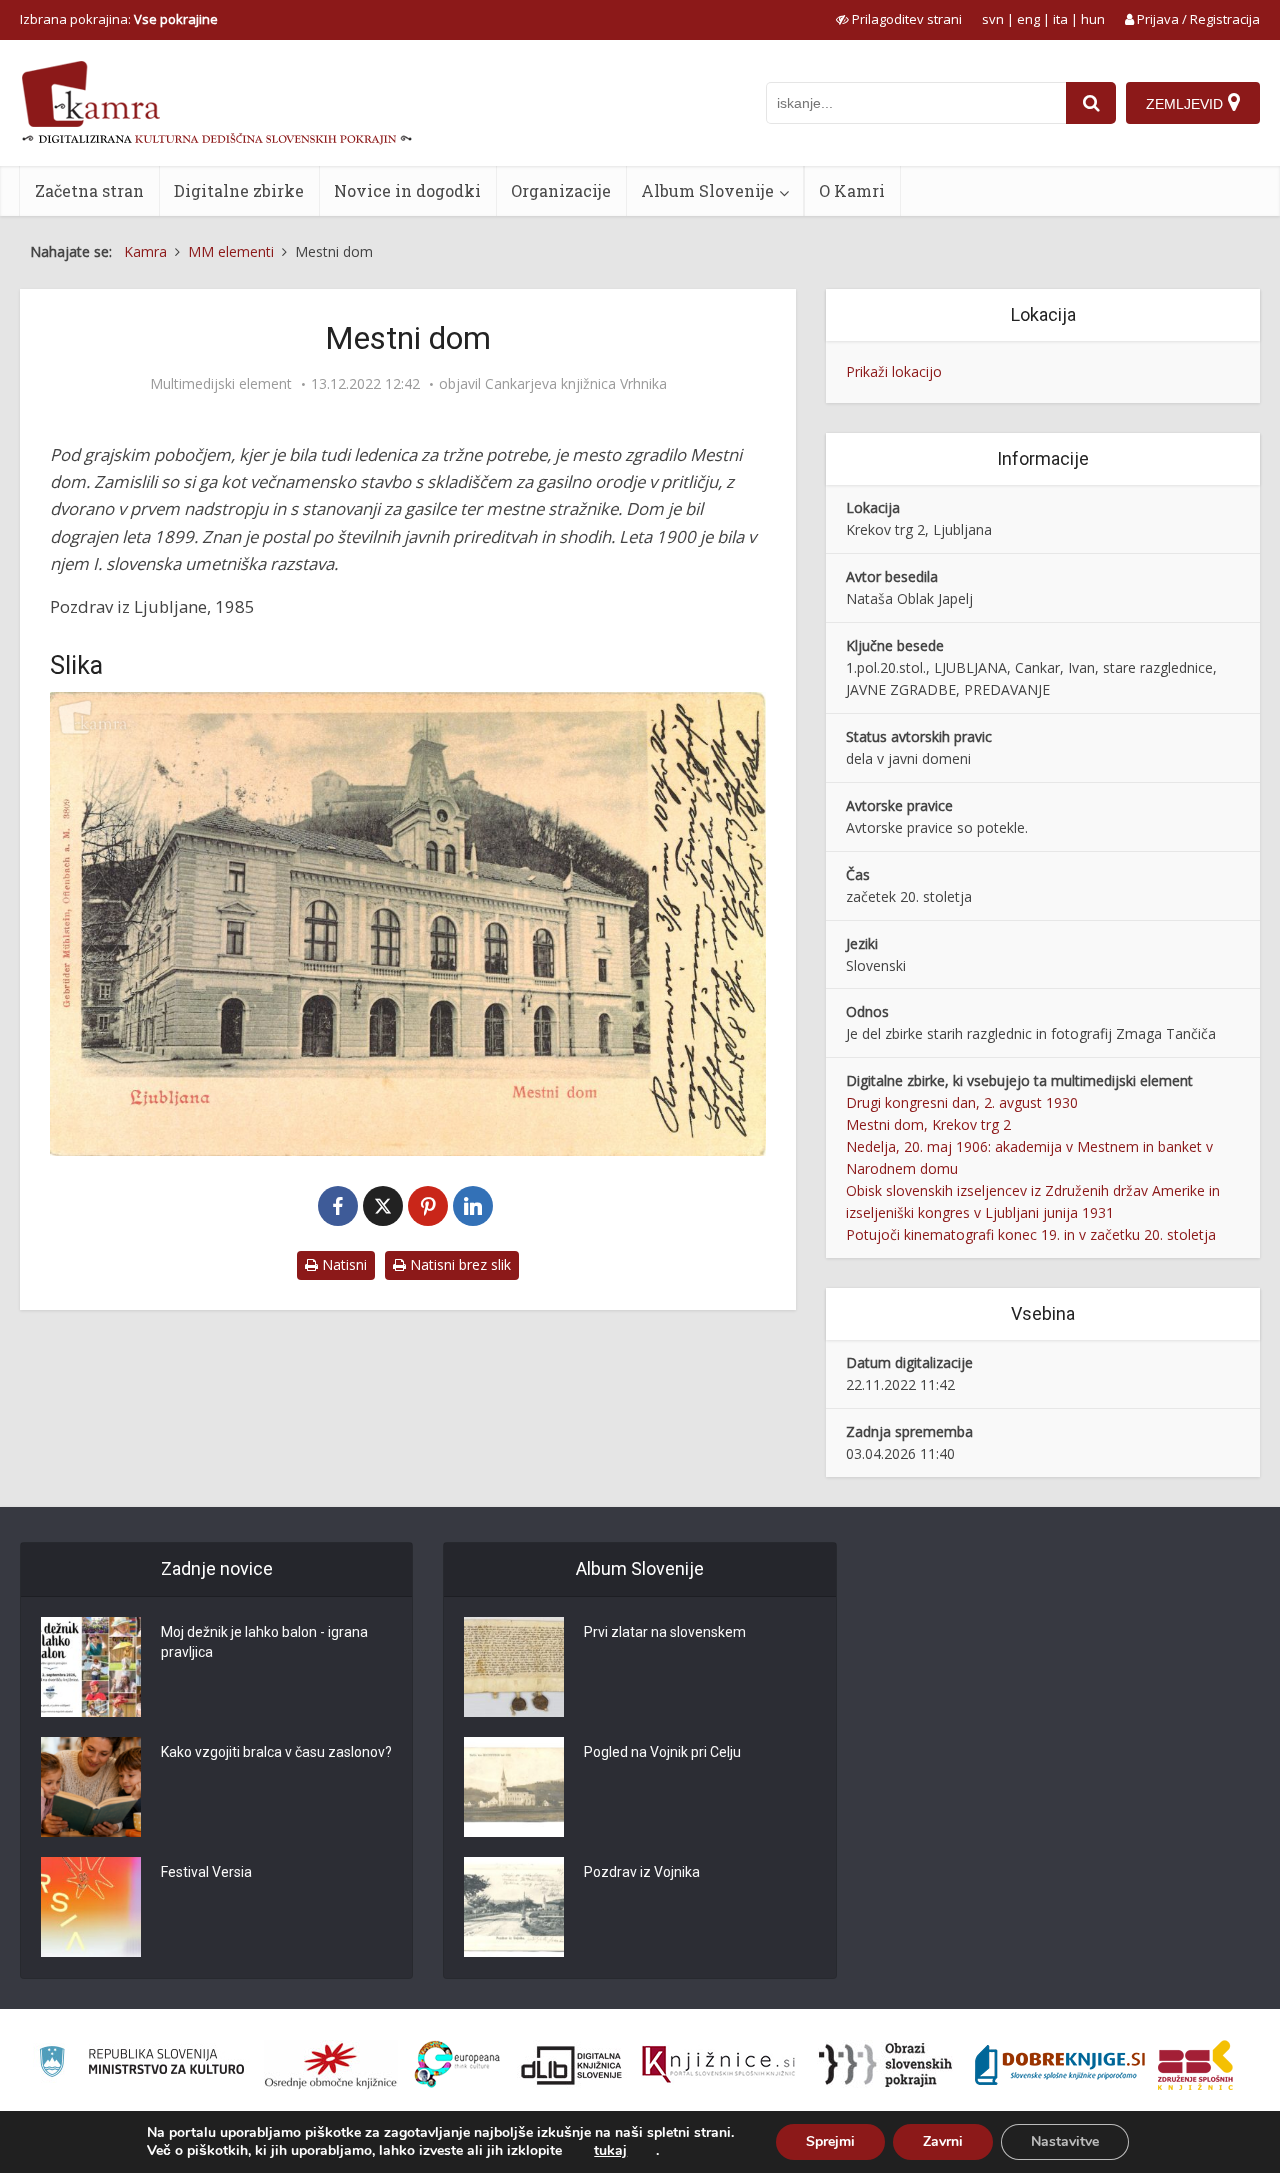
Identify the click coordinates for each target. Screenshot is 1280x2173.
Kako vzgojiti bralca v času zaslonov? (276, 1752)
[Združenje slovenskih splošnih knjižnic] (718, 2065)
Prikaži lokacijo (894, 371)
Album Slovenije (707, 190)
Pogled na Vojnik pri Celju (662, 1752)
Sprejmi (830, 2141)
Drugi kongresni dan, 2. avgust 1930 (962, 1102)
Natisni (342, 1264)
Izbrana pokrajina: (119, 19)
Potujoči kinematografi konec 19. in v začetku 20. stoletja (1031, 1234)
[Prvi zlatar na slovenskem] (514, 1667)
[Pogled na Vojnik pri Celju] (514, 1787)
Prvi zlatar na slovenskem (665, 1632)
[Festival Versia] (91, 1907)
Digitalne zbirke (239, 190)
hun (1093, 19)
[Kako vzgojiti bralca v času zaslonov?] (91, 1787)
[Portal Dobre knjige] (1060, 2065)
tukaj (610, 2151)
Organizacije (561, 190)
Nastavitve (1065, 2141)
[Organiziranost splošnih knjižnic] (331, 2065)
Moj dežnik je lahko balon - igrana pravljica (264, 1642)
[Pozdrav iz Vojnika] (514, 1907)
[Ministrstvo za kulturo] (141, 2064)
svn (993, 19)
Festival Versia (206, 1872)
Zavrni (943, 2141)
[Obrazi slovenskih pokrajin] (885, 2065)
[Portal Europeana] (457, 2064)
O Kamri (852, 190)
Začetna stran (89, 190)
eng (1028, 19)
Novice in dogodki (407, 190)
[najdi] (1091, 103)
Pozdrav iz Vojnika (642, 1872)
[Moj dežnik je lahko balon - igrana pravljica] (91, 1667)
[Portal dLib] (572, 2065)
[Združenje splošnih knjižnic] (1195, 2065)
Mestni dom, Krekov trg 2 (928, 1124)
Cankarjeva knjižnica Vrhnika (576, 384)
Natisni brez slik (458, 1264)
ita (1060, 19)
